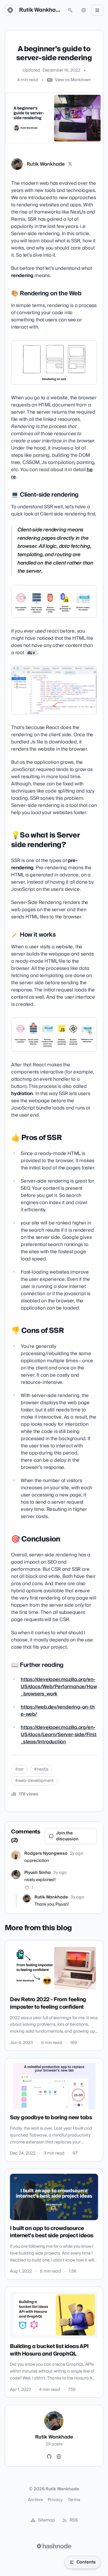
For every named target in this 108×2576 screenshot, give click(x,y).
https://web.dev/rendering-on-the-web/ (58, 1711)
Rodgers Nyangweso (46, 1854)
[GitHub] (49, 2457)
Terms (74, 2500)
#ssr (19, 1769)
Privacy (55, 2500)
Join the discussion (67, 1836)
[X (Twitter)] (70, 164)
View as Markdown (73, 80)
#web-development (34, 1781)
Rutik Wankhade (40, 10)
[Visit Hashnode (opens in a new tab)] (54, 2546)
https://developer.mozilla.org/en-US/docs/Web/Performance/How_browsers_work (59, 1687)
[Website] (59, 2457)
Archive (35, 2500)
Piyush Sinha (37, 1873)
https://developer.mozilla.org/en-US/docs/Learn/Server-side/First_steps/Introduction (59, 1735)
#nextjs (41, 1769)
